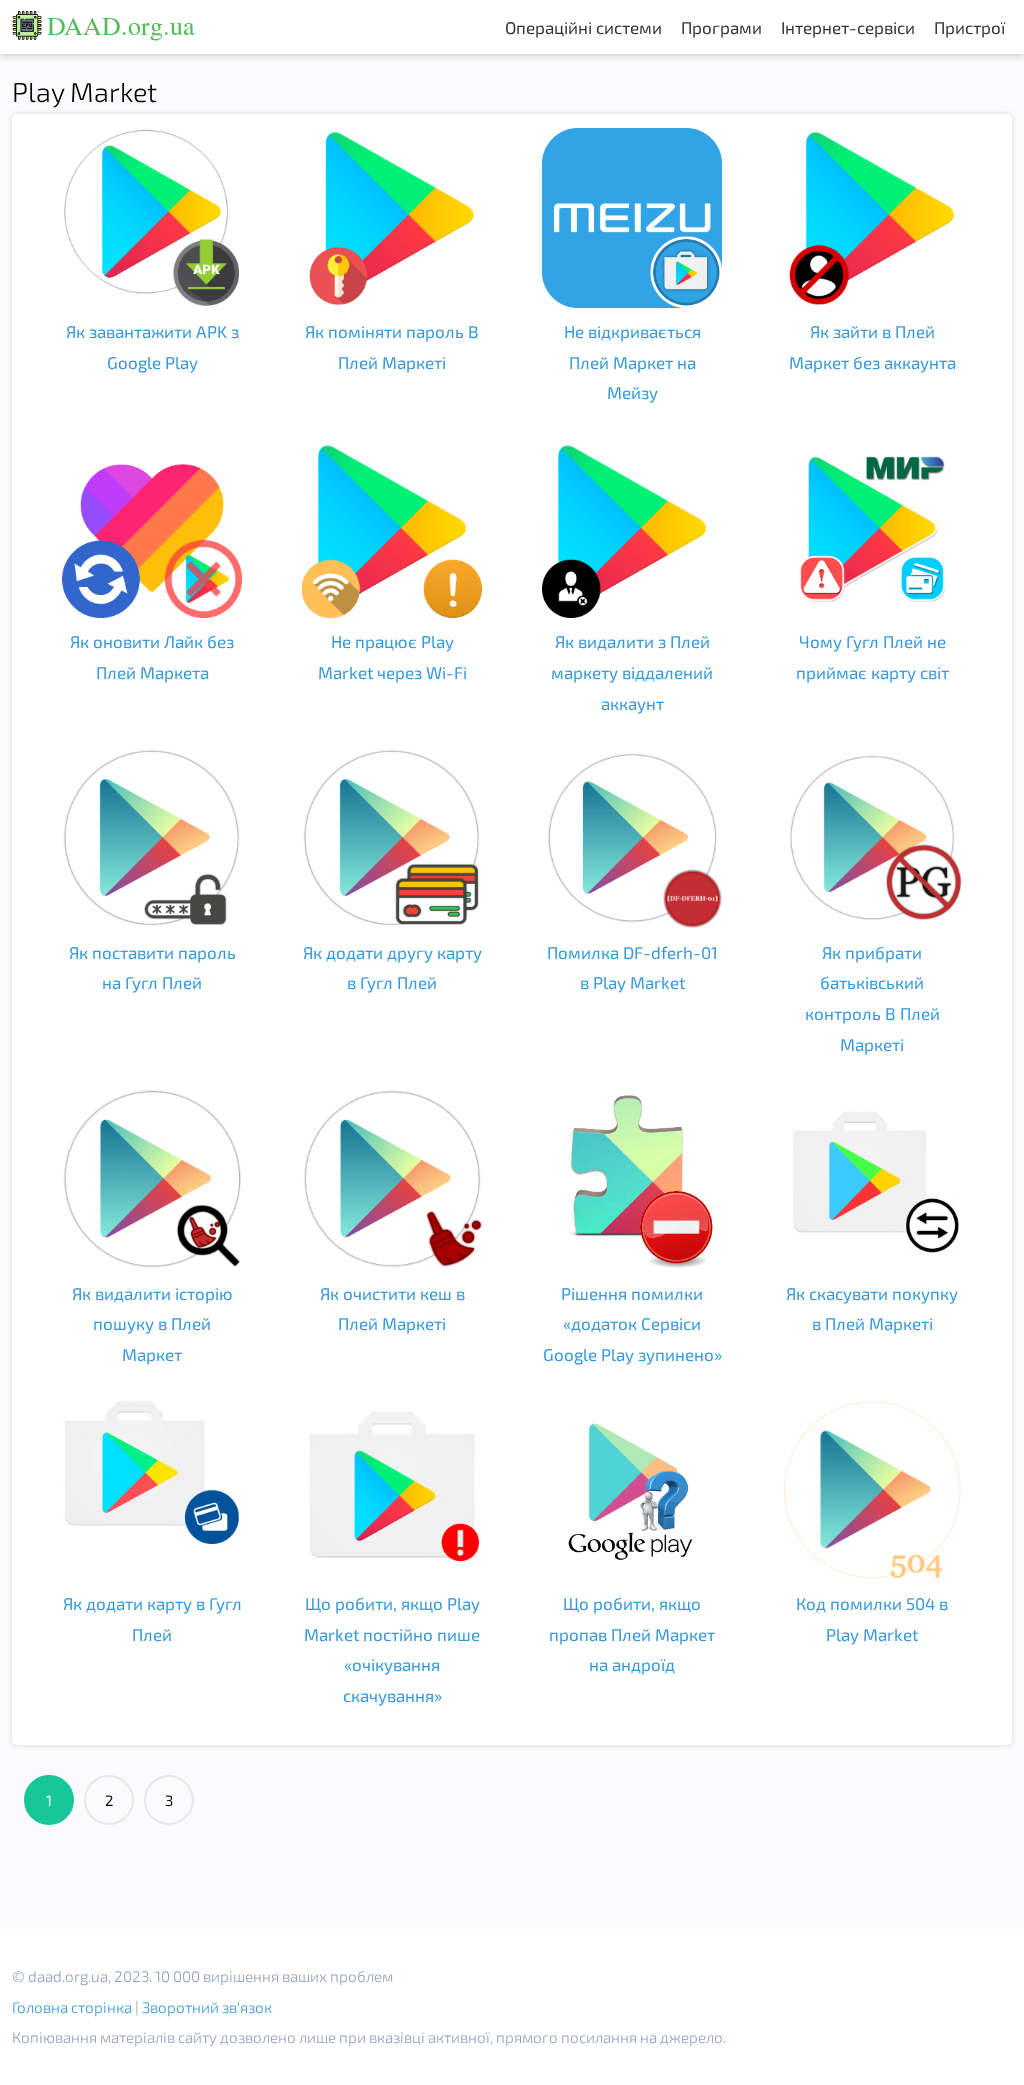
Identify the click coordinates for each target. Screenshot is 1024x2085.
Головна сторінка (72, 2007)
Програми (721, 27)
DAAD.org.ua (121, 25)
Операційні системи (583, 27)
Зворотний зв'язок (207, 2007)
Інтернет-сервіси (848, 27)
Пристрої (969, 27)
